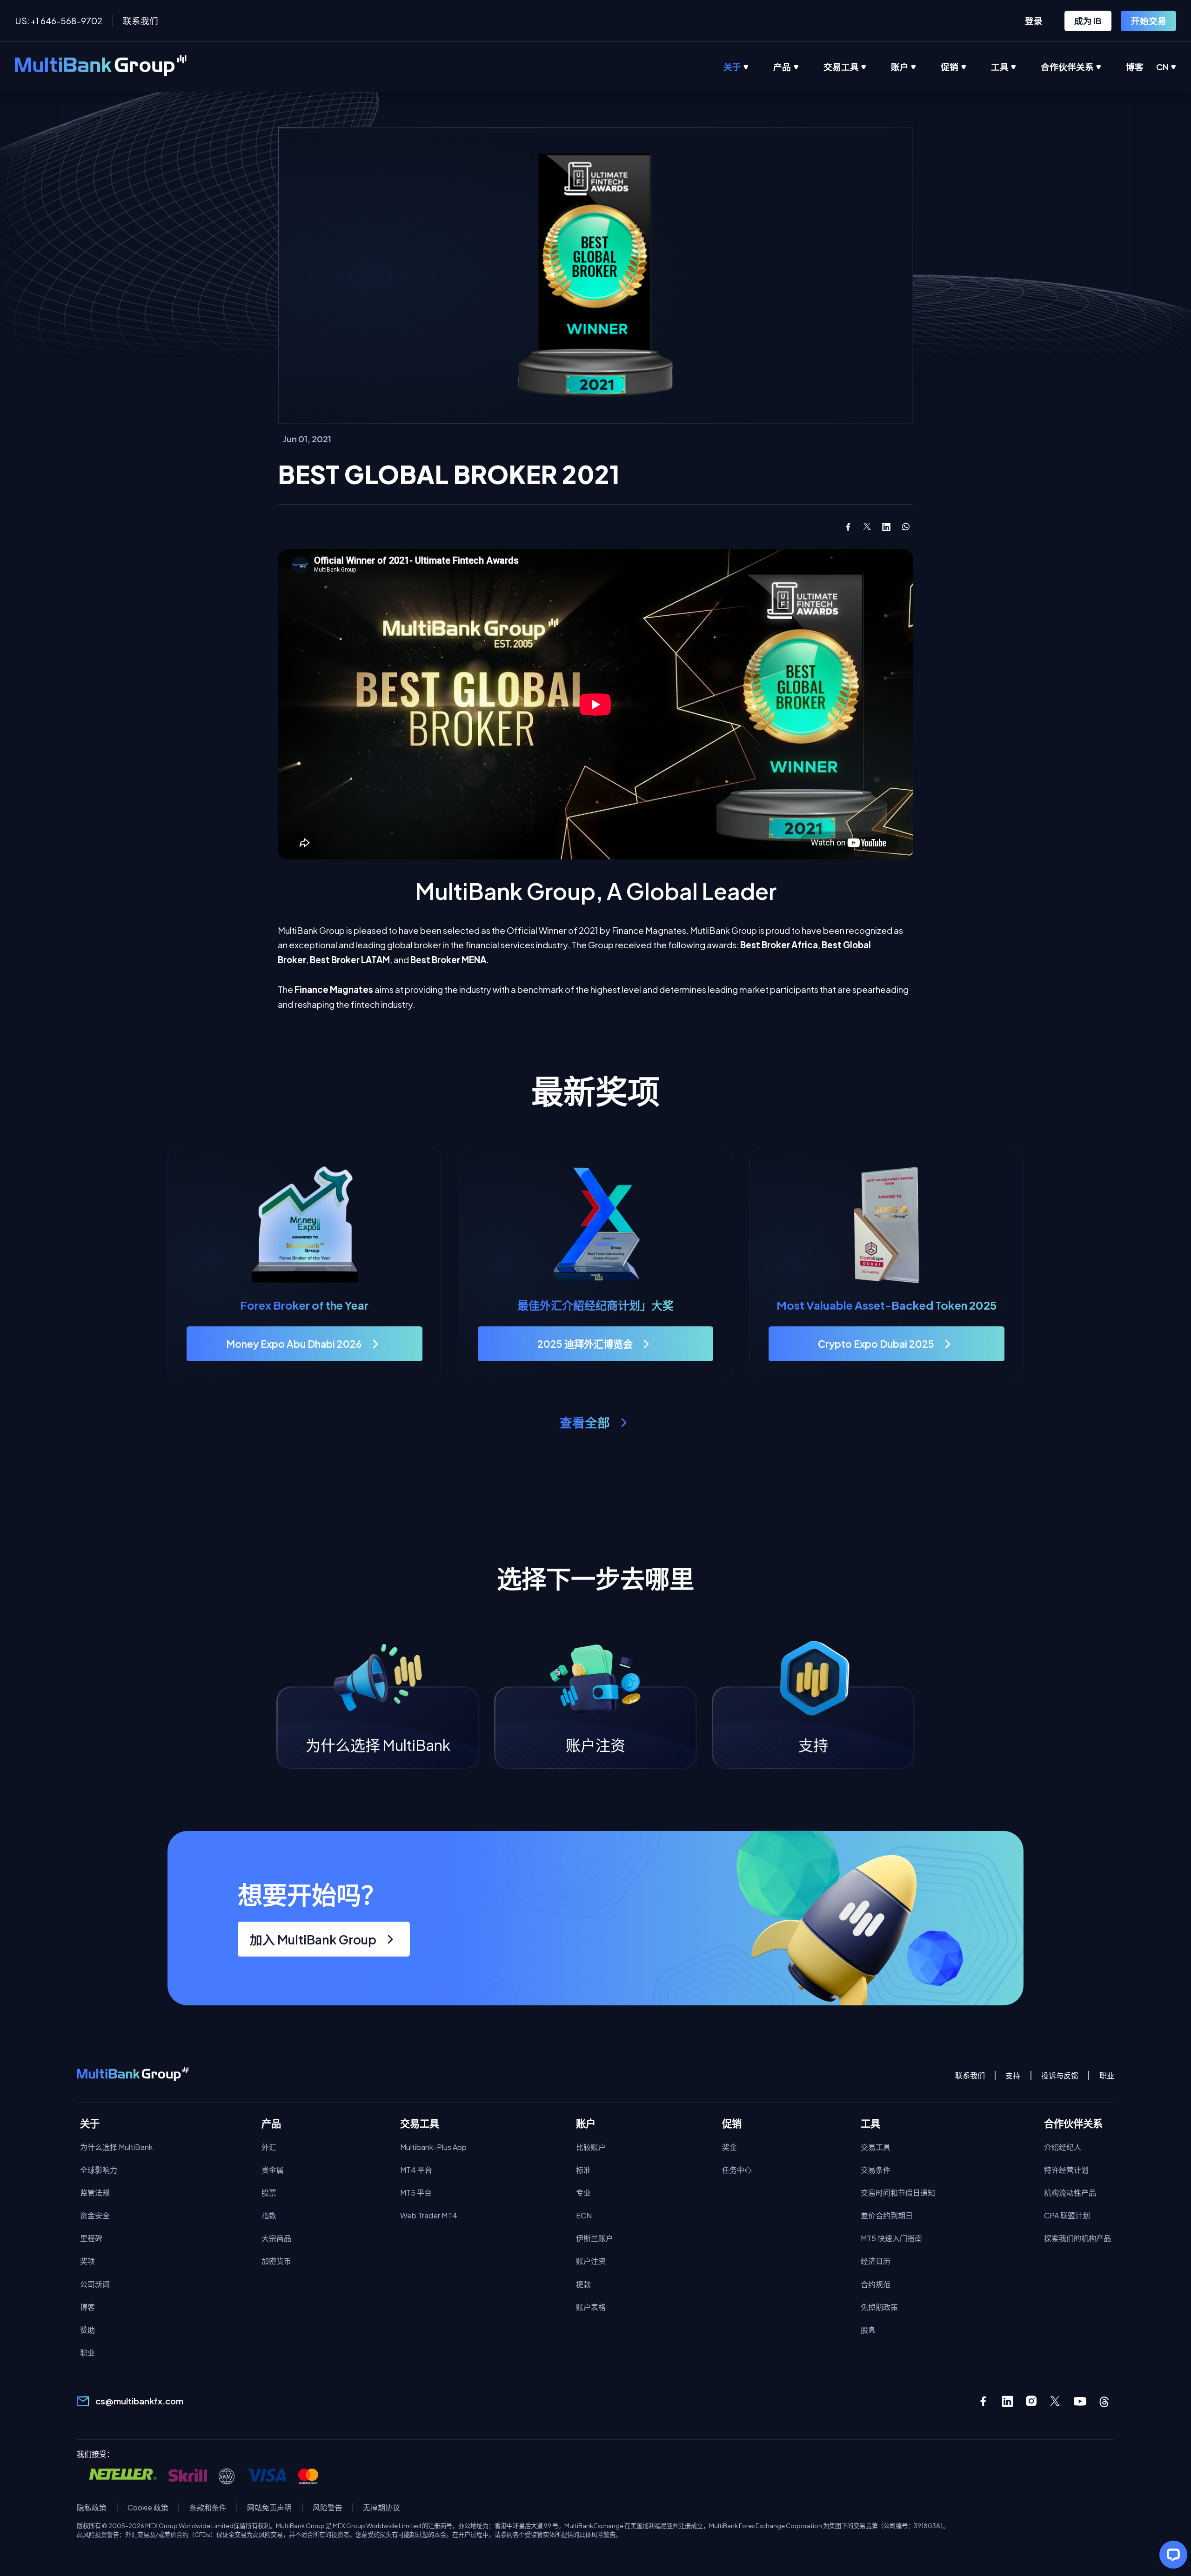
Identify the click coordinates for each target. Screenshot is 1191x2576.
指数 (269, 2215)
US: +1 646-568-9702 (59, 21)
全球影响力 (99, 2170)
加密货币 (276, 2261)
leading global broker (398, 945)
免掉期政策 (879, 2307)
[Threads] (1104, 2401)
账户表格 (591, 2307)
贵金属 (273, 2170)
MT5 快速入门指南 (891, 2238)
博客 (87, 2307)
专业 (583, 2193)
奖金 (729, 2147)
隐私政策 (92, 2507)
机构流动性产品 (1070, 2193)
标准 (583, 2170)
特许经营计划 (1066, 2170)
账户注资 (591, 2261)
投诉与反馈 (1060, 2075)
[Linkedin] (1007, 2401)
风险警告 (328, 2507)
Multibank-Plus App (433, 2147)
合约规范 (876, 2284)
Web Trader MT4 (429, 2215)
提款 (583, 2284)
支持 (1013, 2075)
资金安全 (95, 2215)
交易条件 (876, 2170)
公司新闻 (95, 2284)
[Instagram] (1032, 2401)
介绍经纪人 (1063, 2147)
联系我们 (140, 21)
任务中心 (737, 2170)
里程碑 (91, 2238)
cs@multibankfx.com (139, 2401)
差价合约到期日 (887, 2215)
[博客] (1147, 67)
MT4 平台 (416, 2170)
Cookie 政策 (148, 2507)
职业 (1107, 2075)
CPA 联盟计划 (1067, 2215)
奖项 (87, 2261)
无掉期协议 (381, 2507)
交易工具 (876, 2147)
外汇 (269, 2147)
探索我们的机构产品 (1077, 2238)
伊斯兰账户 (595, 2238)
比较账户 (591, 2147)
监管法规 (95, 2193)
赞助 (87, 2330)
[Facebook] (983, 2401)
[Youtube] (1080, 2401)
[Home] (101, 67)
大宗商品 (276, 2238)
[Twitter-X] (1056, 2401)
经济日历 (876, 2261)
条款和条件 (208, 2507)
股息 (868, 2330)
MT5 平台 (416, 2193)
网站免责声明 (269, 2507)
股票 (269, 2193)
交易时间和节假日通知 (898, 2193)
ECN (584, 2215)
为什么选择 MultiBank (116, 2147)
